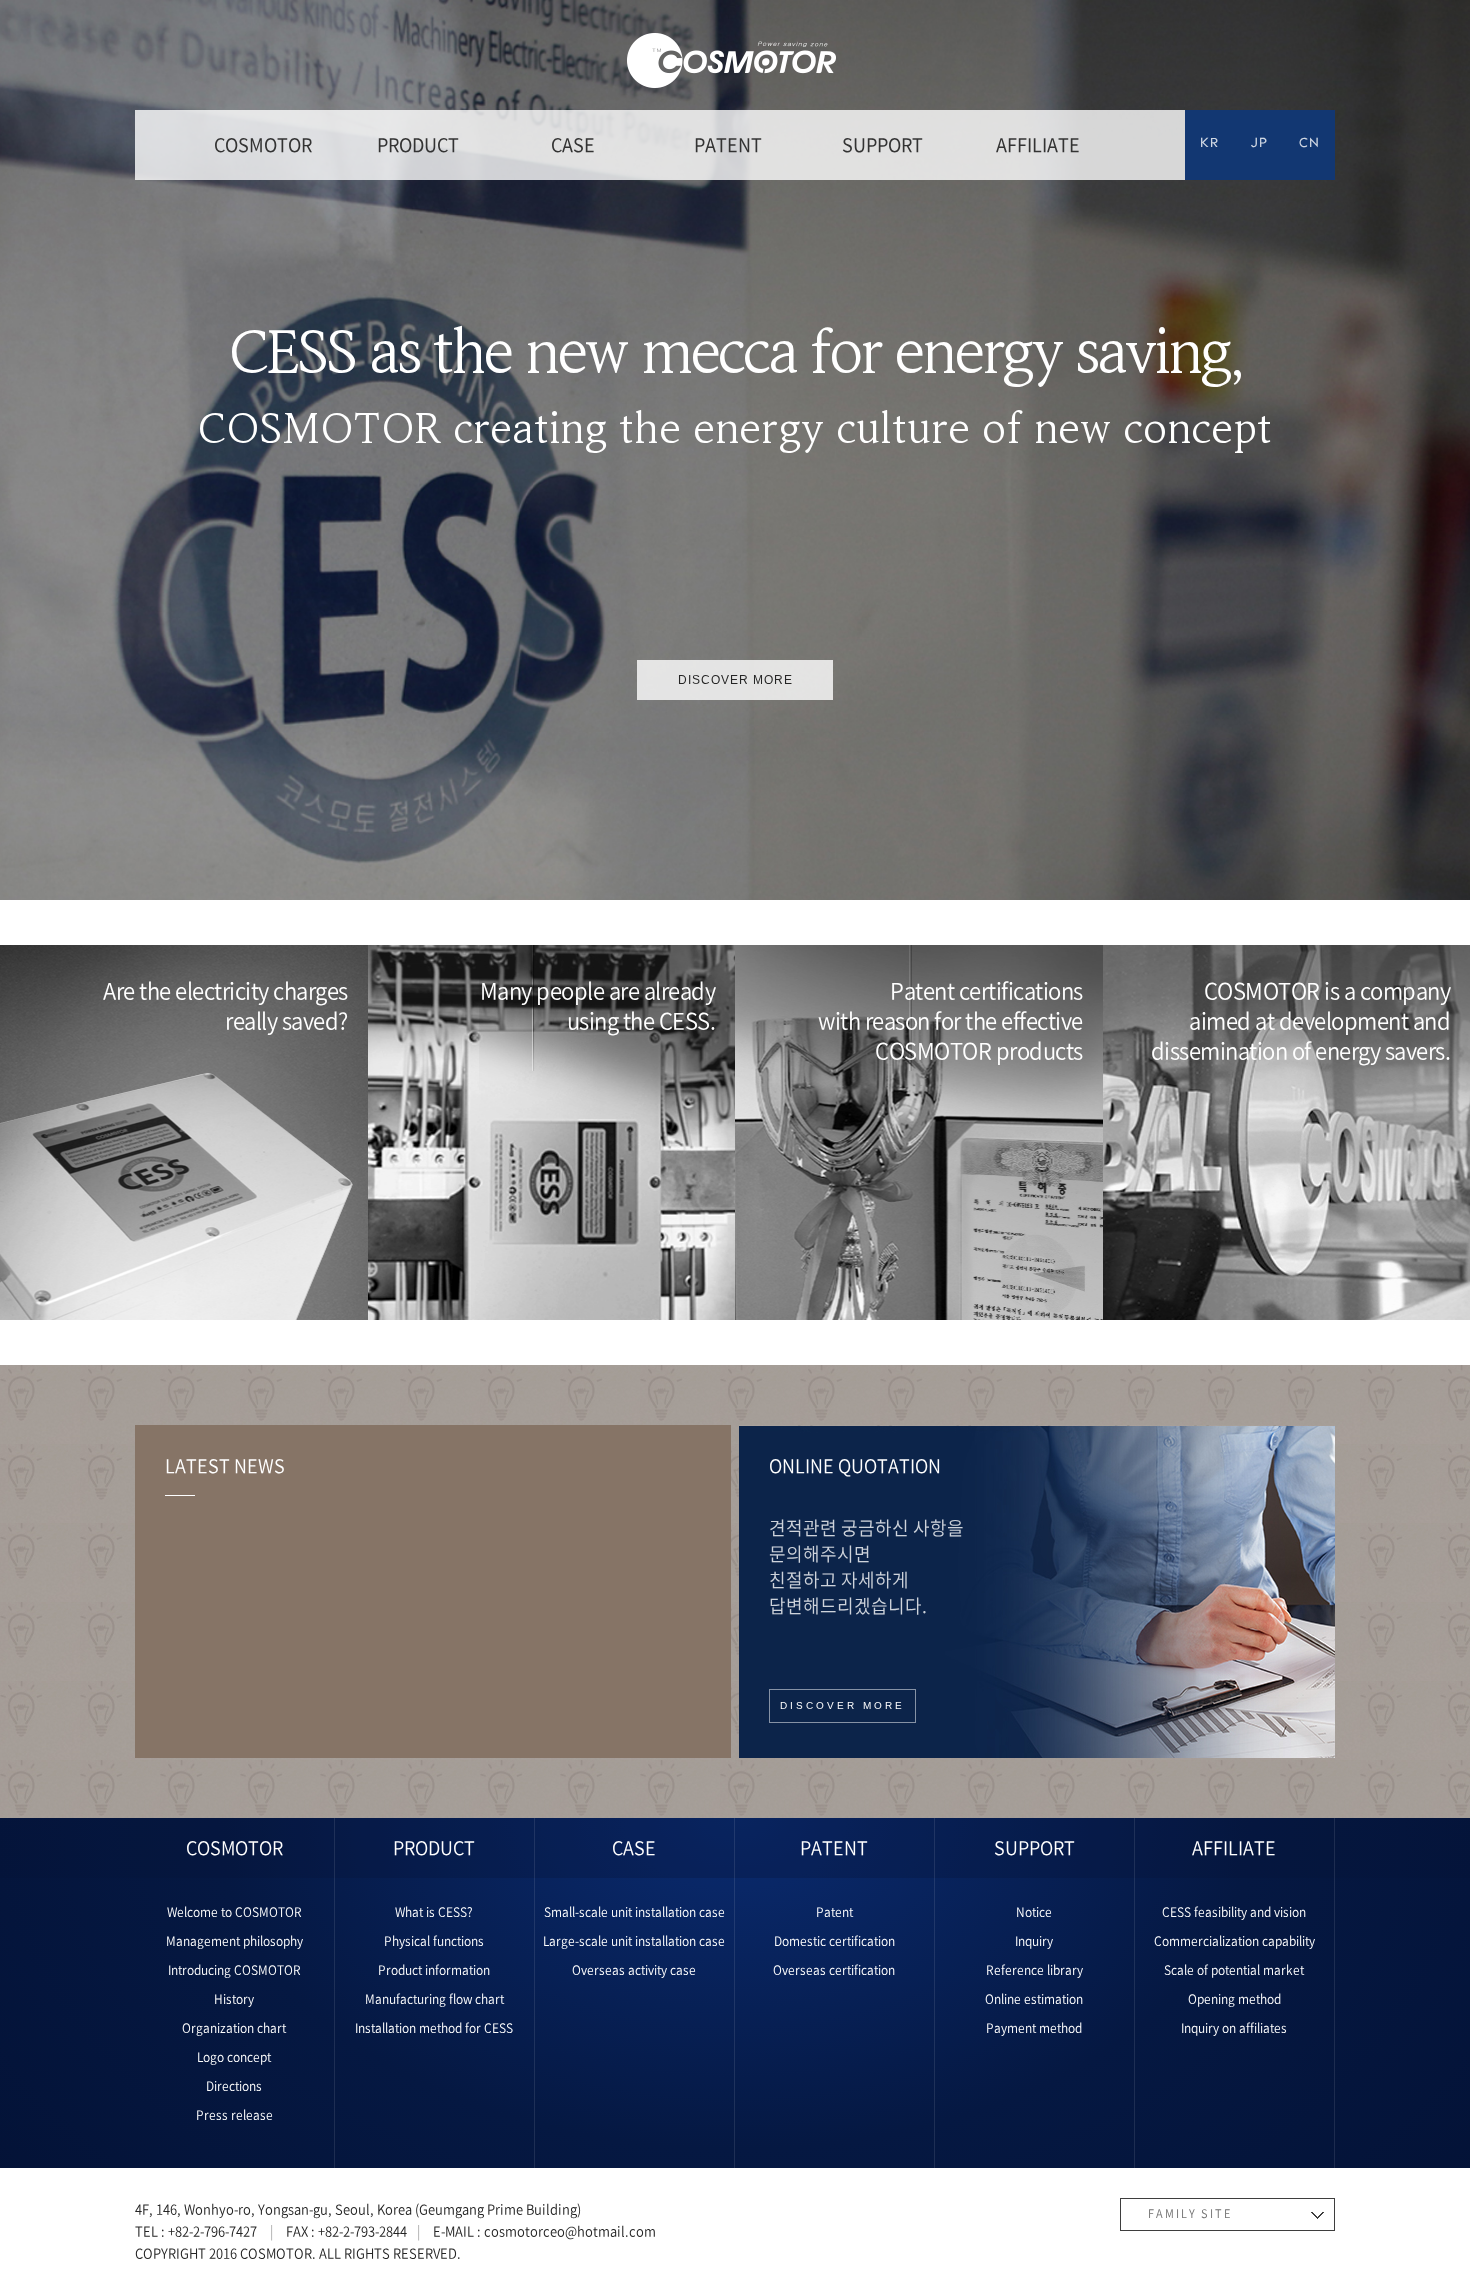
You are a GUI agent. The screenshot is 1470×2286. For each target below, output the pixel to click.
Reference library (1034, 1970)
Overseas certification (834, 1970)
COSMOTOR (263, 144)
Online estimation (1034, 1999)
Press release (234, 2115)
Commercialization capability (1234, 1941)
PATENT (728, 144)
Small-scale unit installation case (634, 1912)
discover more (735, 680)
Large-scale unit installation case (634, 1941)
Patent (834, 1912)
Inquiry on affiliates (1234, 2028)
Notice (1034, 1912)
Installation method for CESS (434, 2028)
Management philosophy (234, 1941)
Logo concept (234, 2057)
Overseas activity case (634, 1970)
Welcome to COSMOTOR (234, 1912)
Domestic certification (834, 1941)
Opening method (1234, 1999)
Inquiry (1034, 1941)
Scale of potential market (1234, 1970)
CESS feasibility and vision (1234, 1912)
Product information (434, 1970)
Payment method (1034, 2028)
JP (1259, 144)
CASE (573, 144)
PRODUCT (418, 144)
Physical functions (434, 1941)
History (234, 1999)
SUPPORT (882, 144)
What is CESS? (434, 1912)
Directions (234, 2086)
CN (1309, 144)
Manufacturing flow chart (434, 1999)
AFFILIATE (1038, 144)
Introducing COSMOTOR (234, 1970)
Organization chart (234, 2028)
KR (1209, 144)
